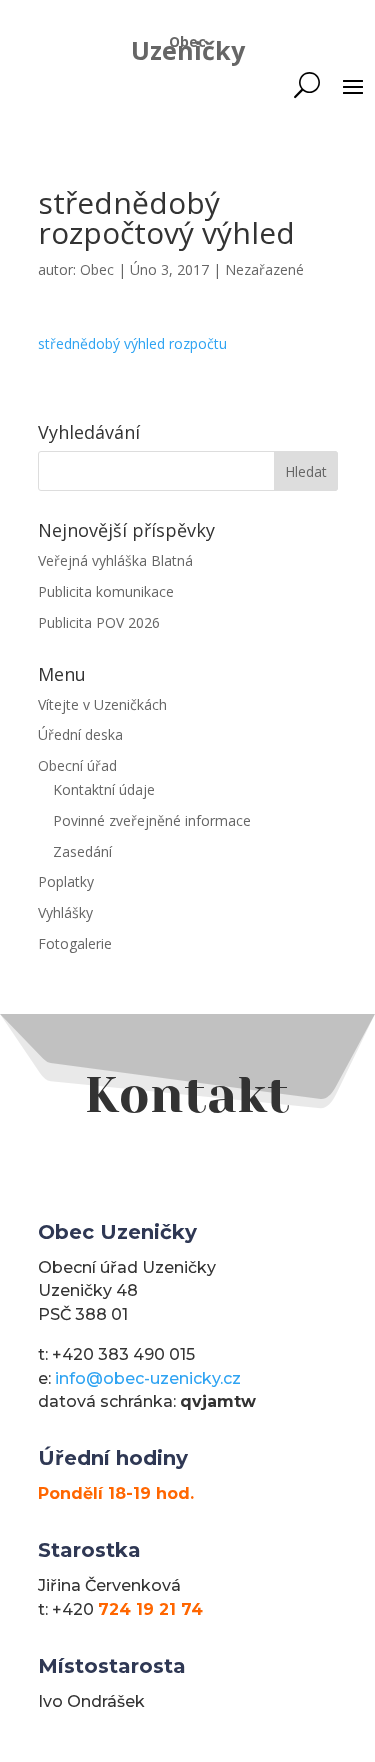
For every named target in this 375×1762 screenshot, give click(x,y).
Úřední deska (80, 734)
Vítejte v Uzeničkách (102, 704)
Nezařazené (264, 269)
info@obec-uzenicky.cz (148, 1378)
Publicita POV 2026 (99, 622)
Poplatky (66, 881)
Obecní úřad (77, 765)
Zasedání (82, 851)
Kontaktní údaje (104, 789)
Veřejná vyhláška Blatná (115, 560)
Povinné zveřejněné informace (152, 820)
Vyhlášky (65, 912)
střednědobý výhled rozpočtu (132, 343)
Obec (97, 269)
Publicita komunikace (106, 591)
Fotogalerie (75, 943)
